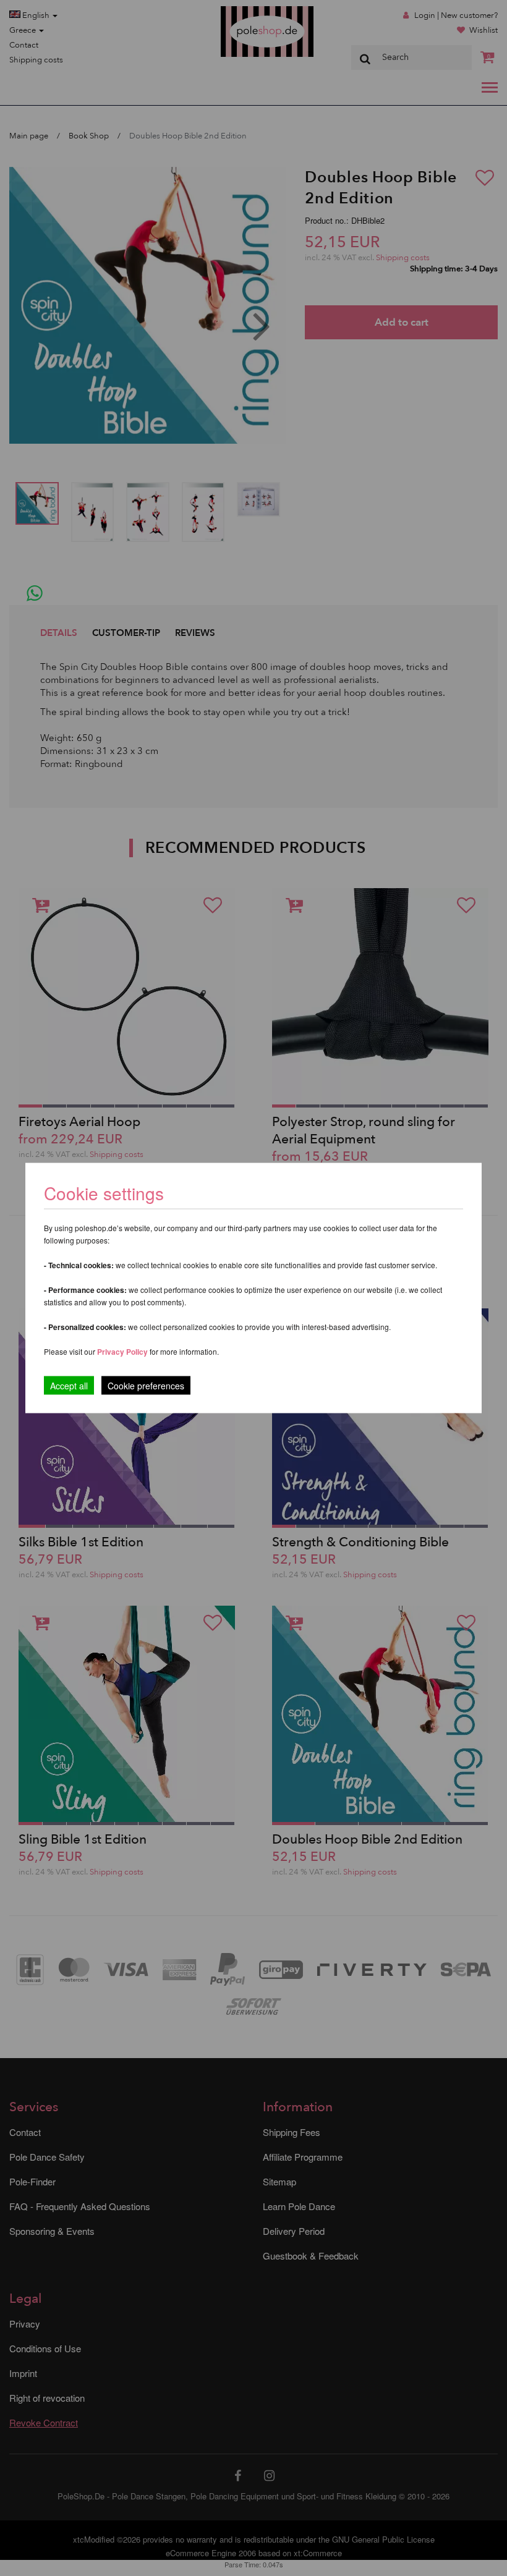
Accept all (69, 1386)
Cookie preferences (146, 1386)
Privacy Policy (122, 1352)
